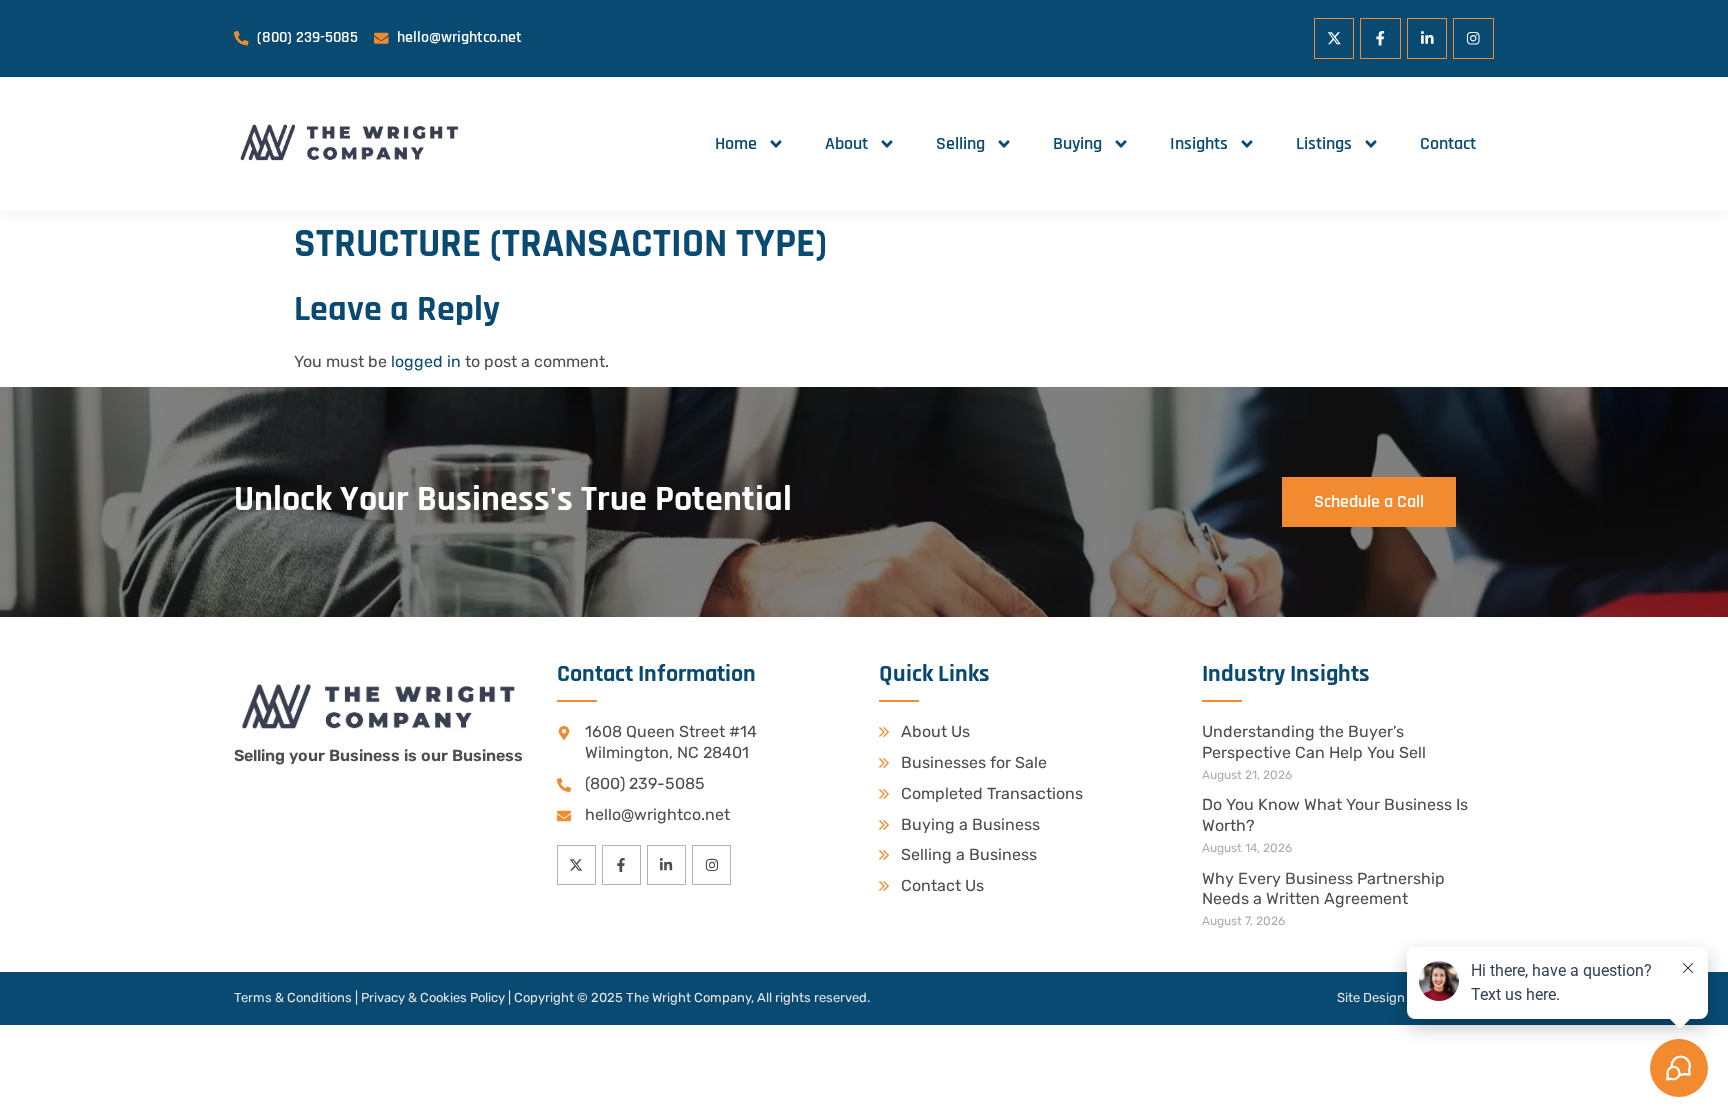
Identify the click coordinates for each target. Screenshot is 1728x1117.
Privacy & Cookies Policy (433, 997)
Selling (960, 143)
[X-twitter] (1334, 38)
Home (736, 143)
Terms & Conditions (293, 997)
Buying (1077, 143)
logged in (426, 361)
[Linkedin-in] (1427, 38)
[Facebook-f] (1380, 38)
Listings (1324, 143)
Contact (1448, 143)
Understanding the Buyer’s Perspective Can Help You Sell (1314, 742)
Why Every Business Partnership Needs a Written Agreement (1323, 889)
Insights (1199, 143)
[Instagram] (1473, 38)
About (846, 143)
